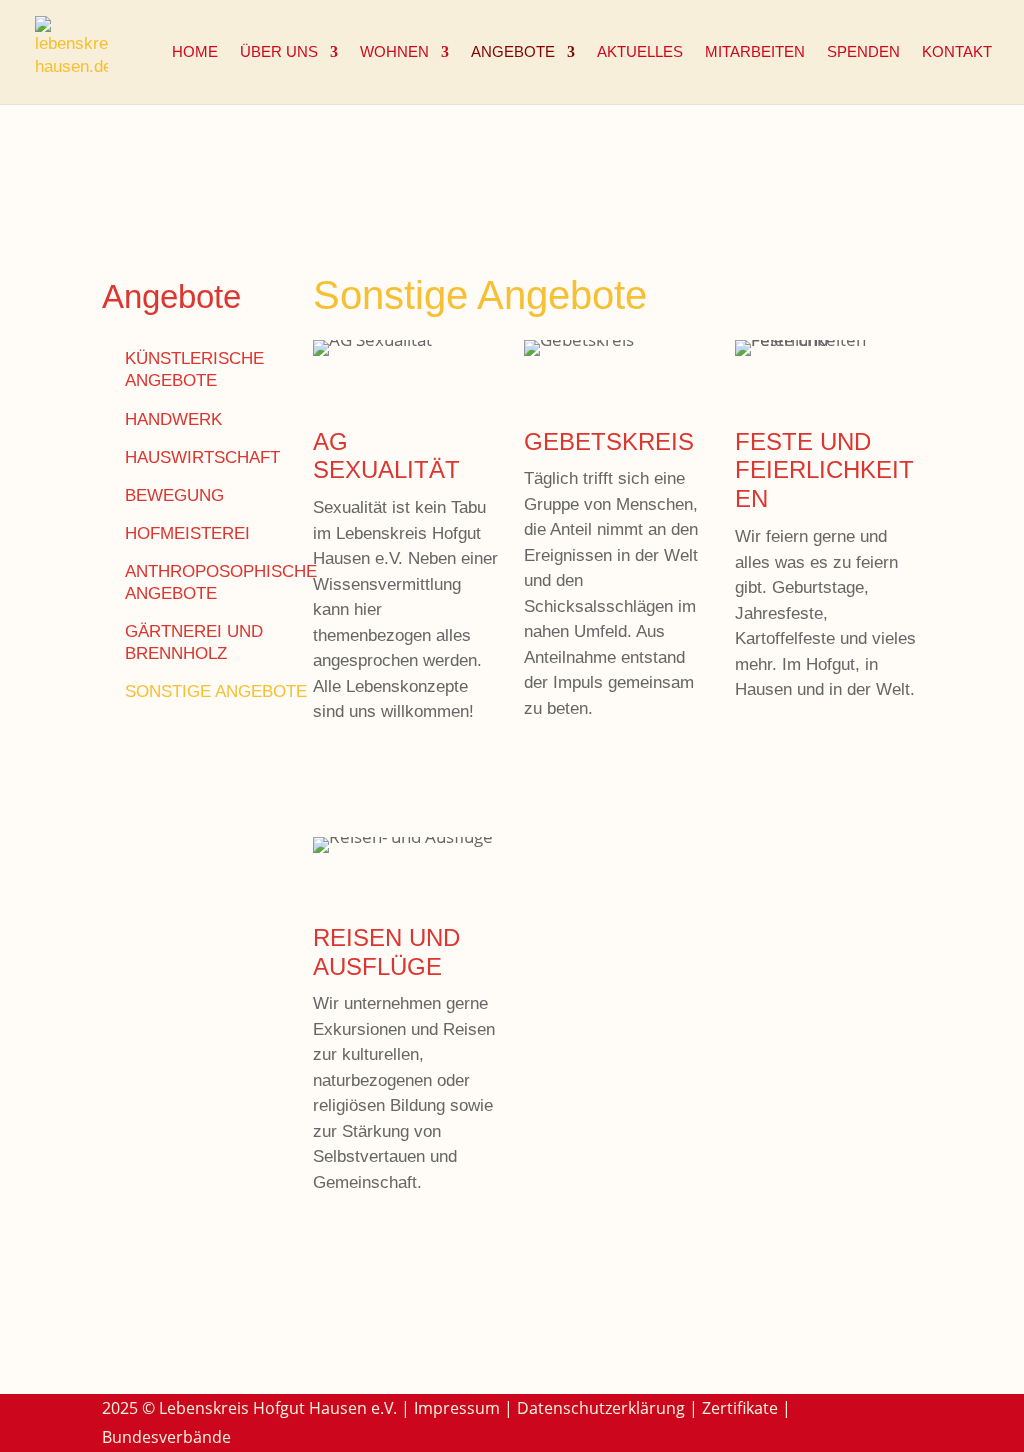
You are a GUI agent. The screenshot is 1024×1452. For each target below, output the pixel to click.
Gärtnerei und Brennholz (194, 642)
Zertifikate (740, 1408)
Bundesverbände (166, 1437)
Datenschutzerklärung (601, 1408)
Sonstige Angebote (216, 691)
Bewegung (174, 495)
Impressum (457, 1408)
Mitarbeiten (755, 52)
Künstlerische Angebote (194, 369)
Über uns (279, 52)
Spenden (863, 52)
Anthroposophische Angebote (221, 582)
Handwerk (173, 419)
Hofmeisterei (187, 533)
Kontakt (957, 52)
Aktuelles (640, 52)
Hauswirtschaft (202, 457)
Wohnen (394, 52)
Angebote (513, 52)
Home (195, 52)
